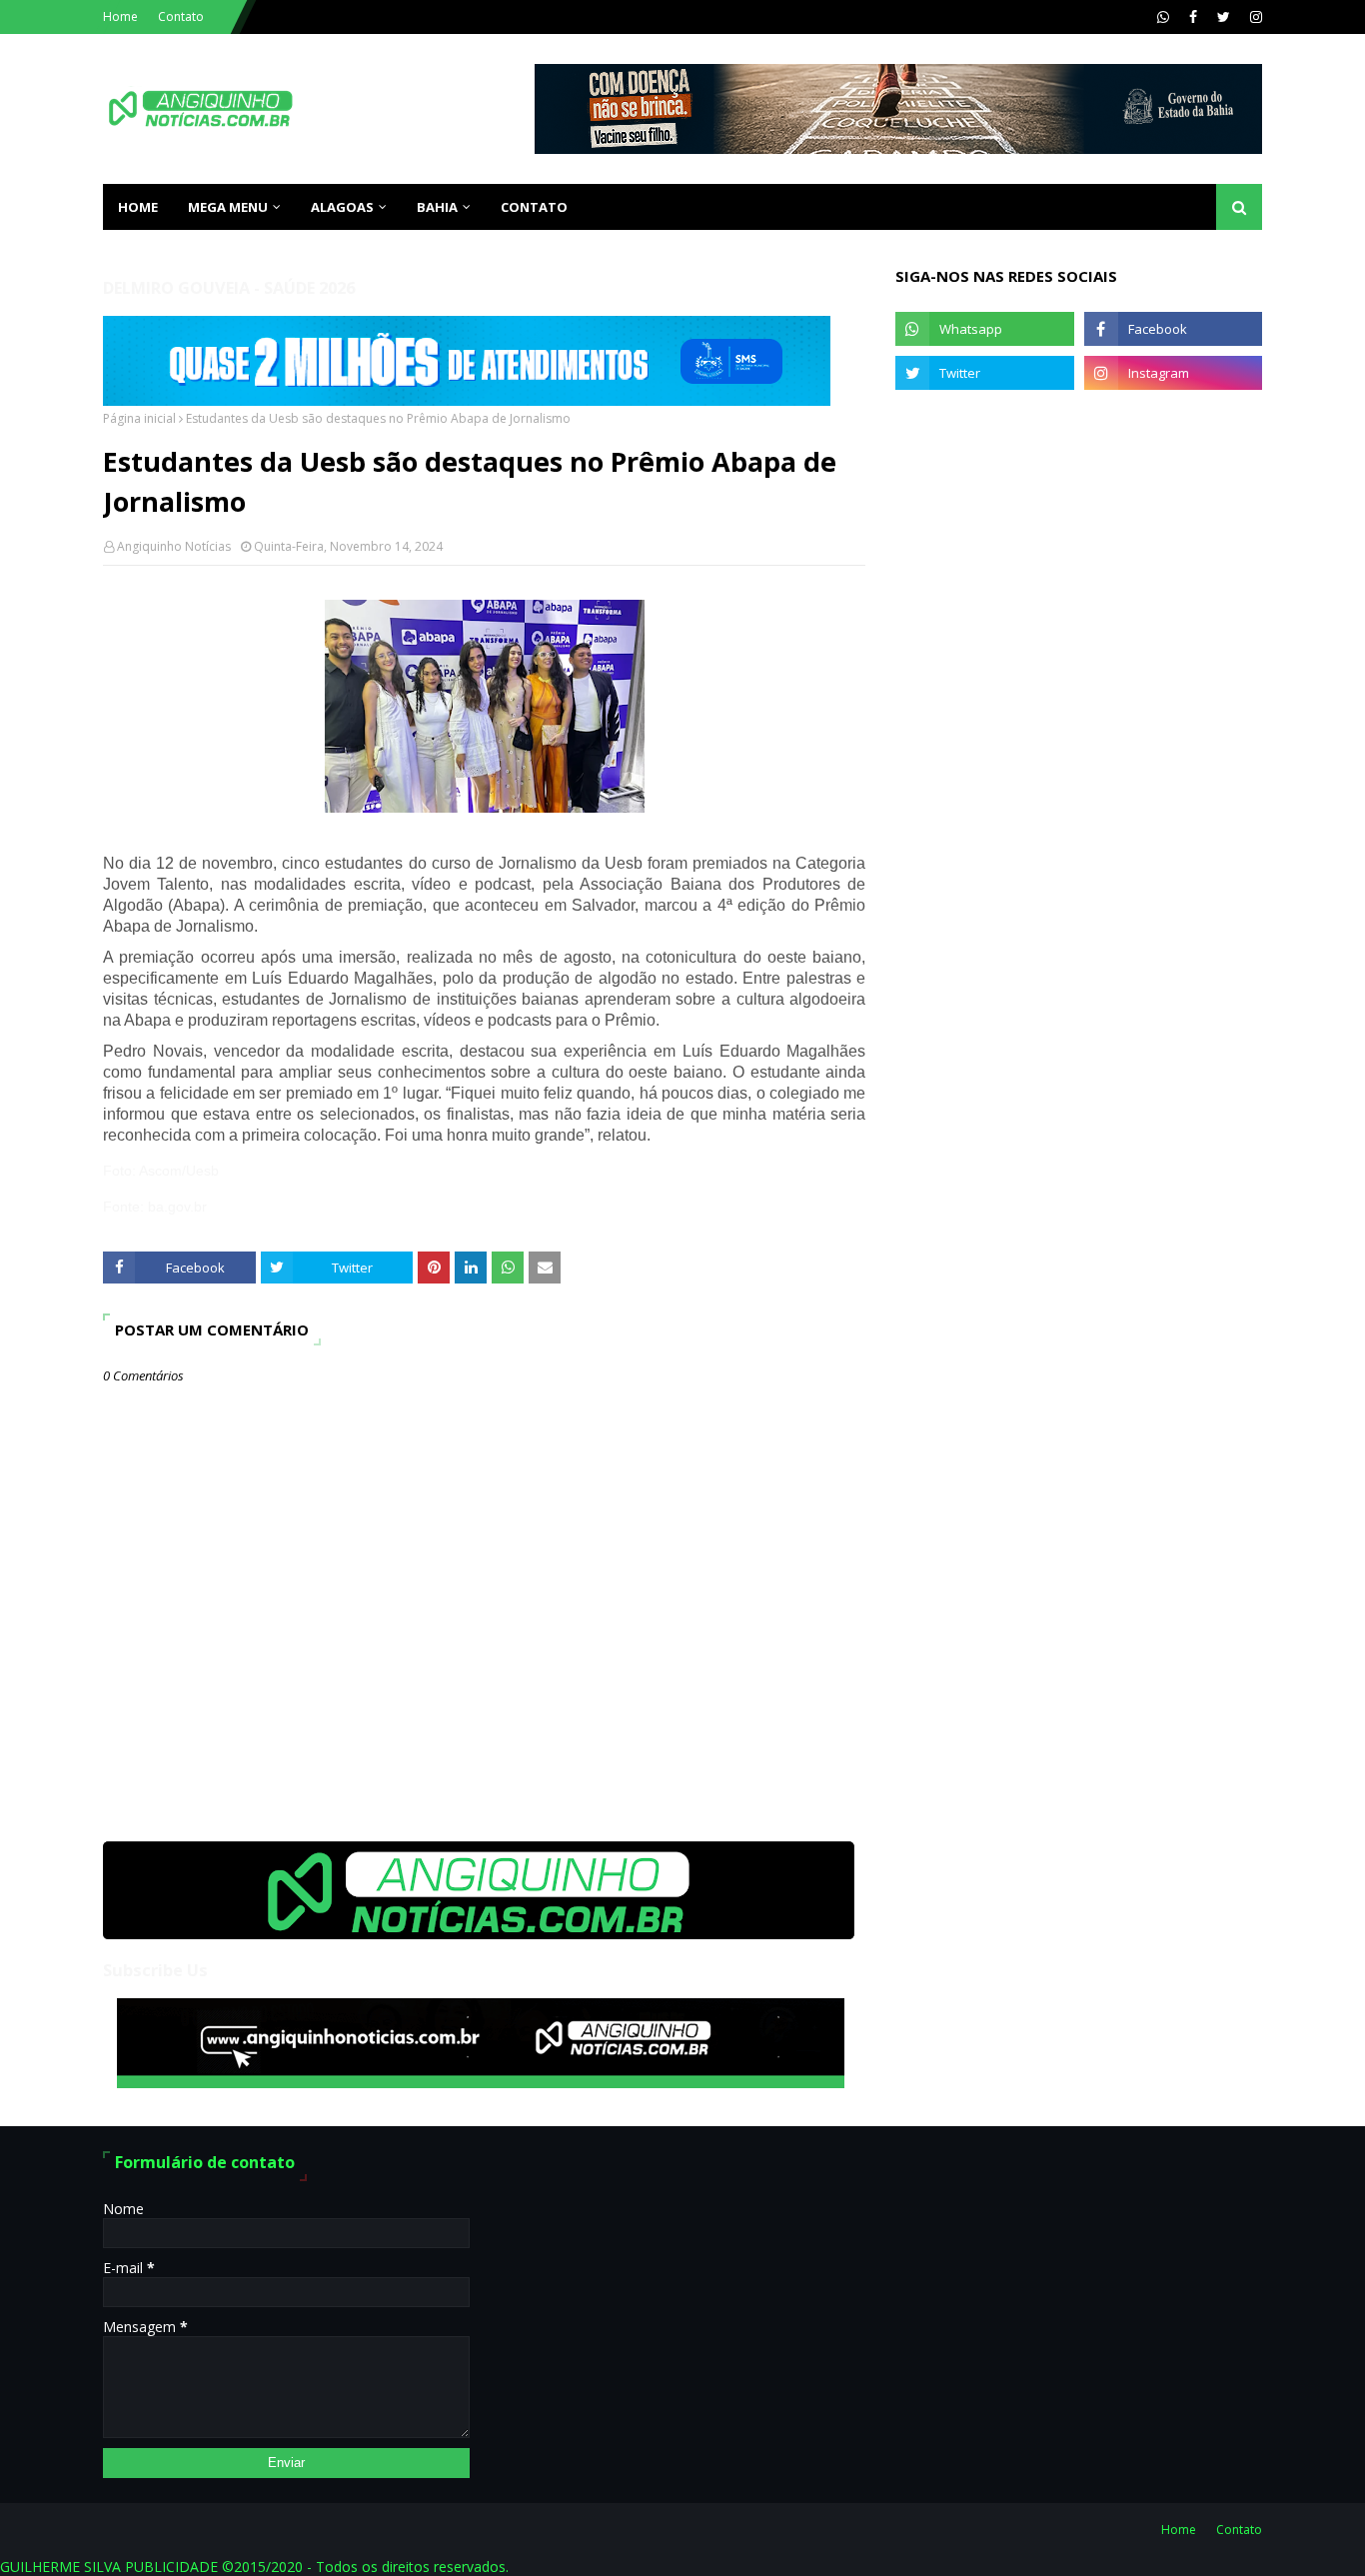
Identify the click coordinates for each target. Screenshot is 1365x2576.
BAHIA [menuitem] (437, 207)
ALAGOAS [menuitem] (342, 207)
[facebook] (1193, 17)
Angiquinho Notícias (174, 546)
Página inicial (139, 418)
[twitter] (1224, 17)
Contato (181, 16)
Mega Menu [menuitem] (228, 207)
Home (120, 16)
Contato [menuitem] (534, 207)
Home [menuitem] (138, 207)
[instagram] (1254, 17)
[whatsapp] (1163, 17)
